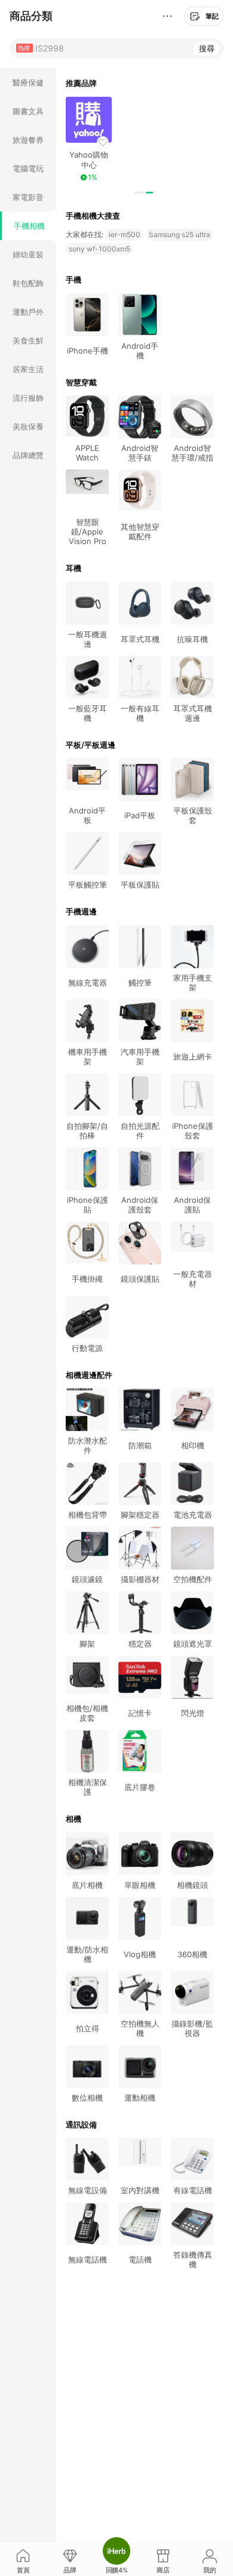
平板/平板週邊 (91, 745)
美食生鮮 (28, 340)
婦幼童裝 (28, 254)
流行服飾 (28, 398)
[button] (139, 193)
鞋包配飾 (28, 283)
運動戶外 (28, 312)
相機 (73, 1819)
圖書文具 (28, 111)
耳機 (73, 568)
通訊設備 (81, 2124)
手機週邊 (81, 911)
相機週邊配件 (89, 1375)
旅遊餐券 (28, 140)
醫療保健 (28, 82)
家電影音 (28, 197)
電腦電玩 (28, 168)
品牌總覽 (28, 455)
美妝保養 (28, 426)
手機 (73, 280)
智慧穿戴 (81, 382)
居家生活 (28, 369)
